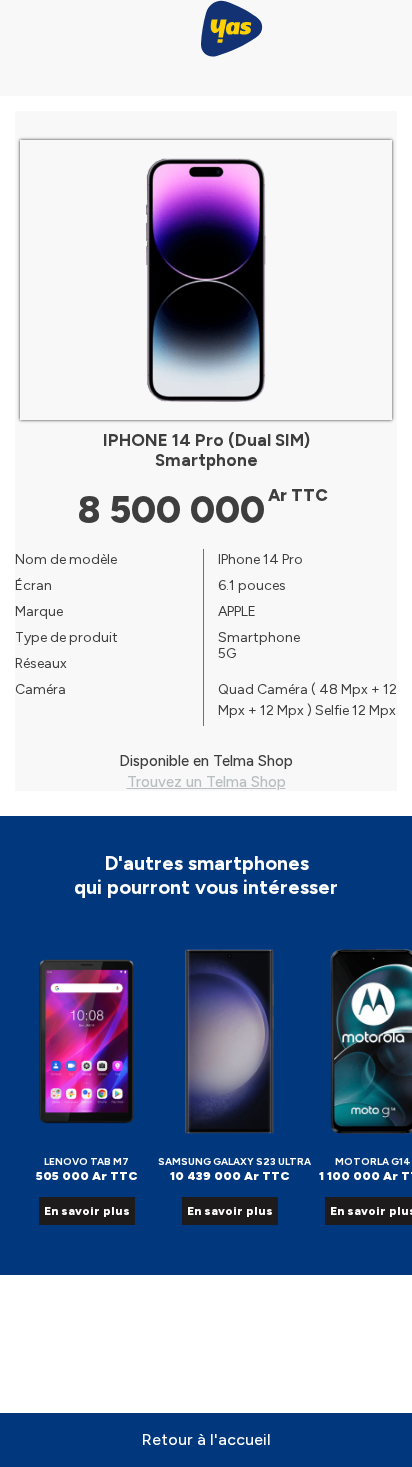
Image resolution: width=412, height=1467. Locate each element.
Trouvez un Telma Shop (206, 782)
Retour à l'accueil (206, 1439)
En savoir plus (87, 1211)
